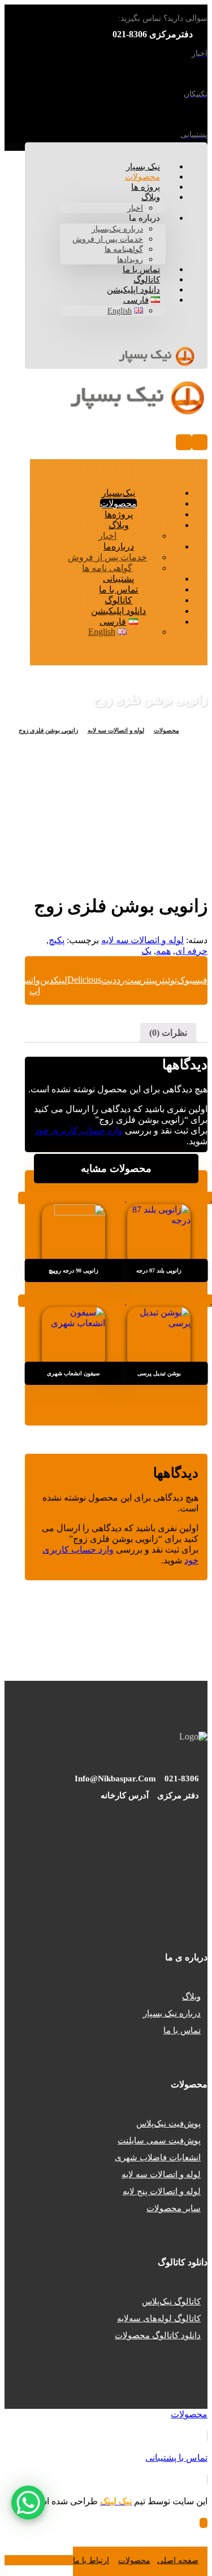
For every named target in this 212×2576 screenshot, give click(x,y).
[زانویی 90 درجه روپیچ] (73, 1230)
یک (146, 951)
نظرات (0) (168, 1033)
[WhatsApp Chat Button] (28, 2503)
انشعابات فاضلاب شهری (158, 2157)
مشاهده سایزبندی (159, 1198)
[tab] (168, 1033)
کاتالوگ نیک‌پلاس (171, 2302)
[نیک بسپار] (156, 361)
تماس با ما (182, 2030)
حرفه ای (191, 951)
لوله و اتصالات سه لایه (142, 940)
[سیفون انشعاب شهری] (73, 1332)
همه (163, 951)
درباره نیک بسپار (172, 2013)
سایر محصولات (174, 2208)
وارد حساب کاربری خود (79, 1130)
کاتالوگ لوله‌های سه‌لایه (159, 2318)
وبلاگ (191, 1997)
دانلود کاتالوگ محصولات (158, 2335)
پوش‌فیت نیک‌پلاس (168, 2124)
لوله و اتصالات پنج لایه (162, 2191)
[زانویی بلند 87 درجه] (159, 1230)
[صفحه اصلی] (191, 730)
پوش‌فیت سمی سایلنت (159, 2141)
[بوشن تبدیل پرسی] (159, 1332)
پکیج (57, 940)
